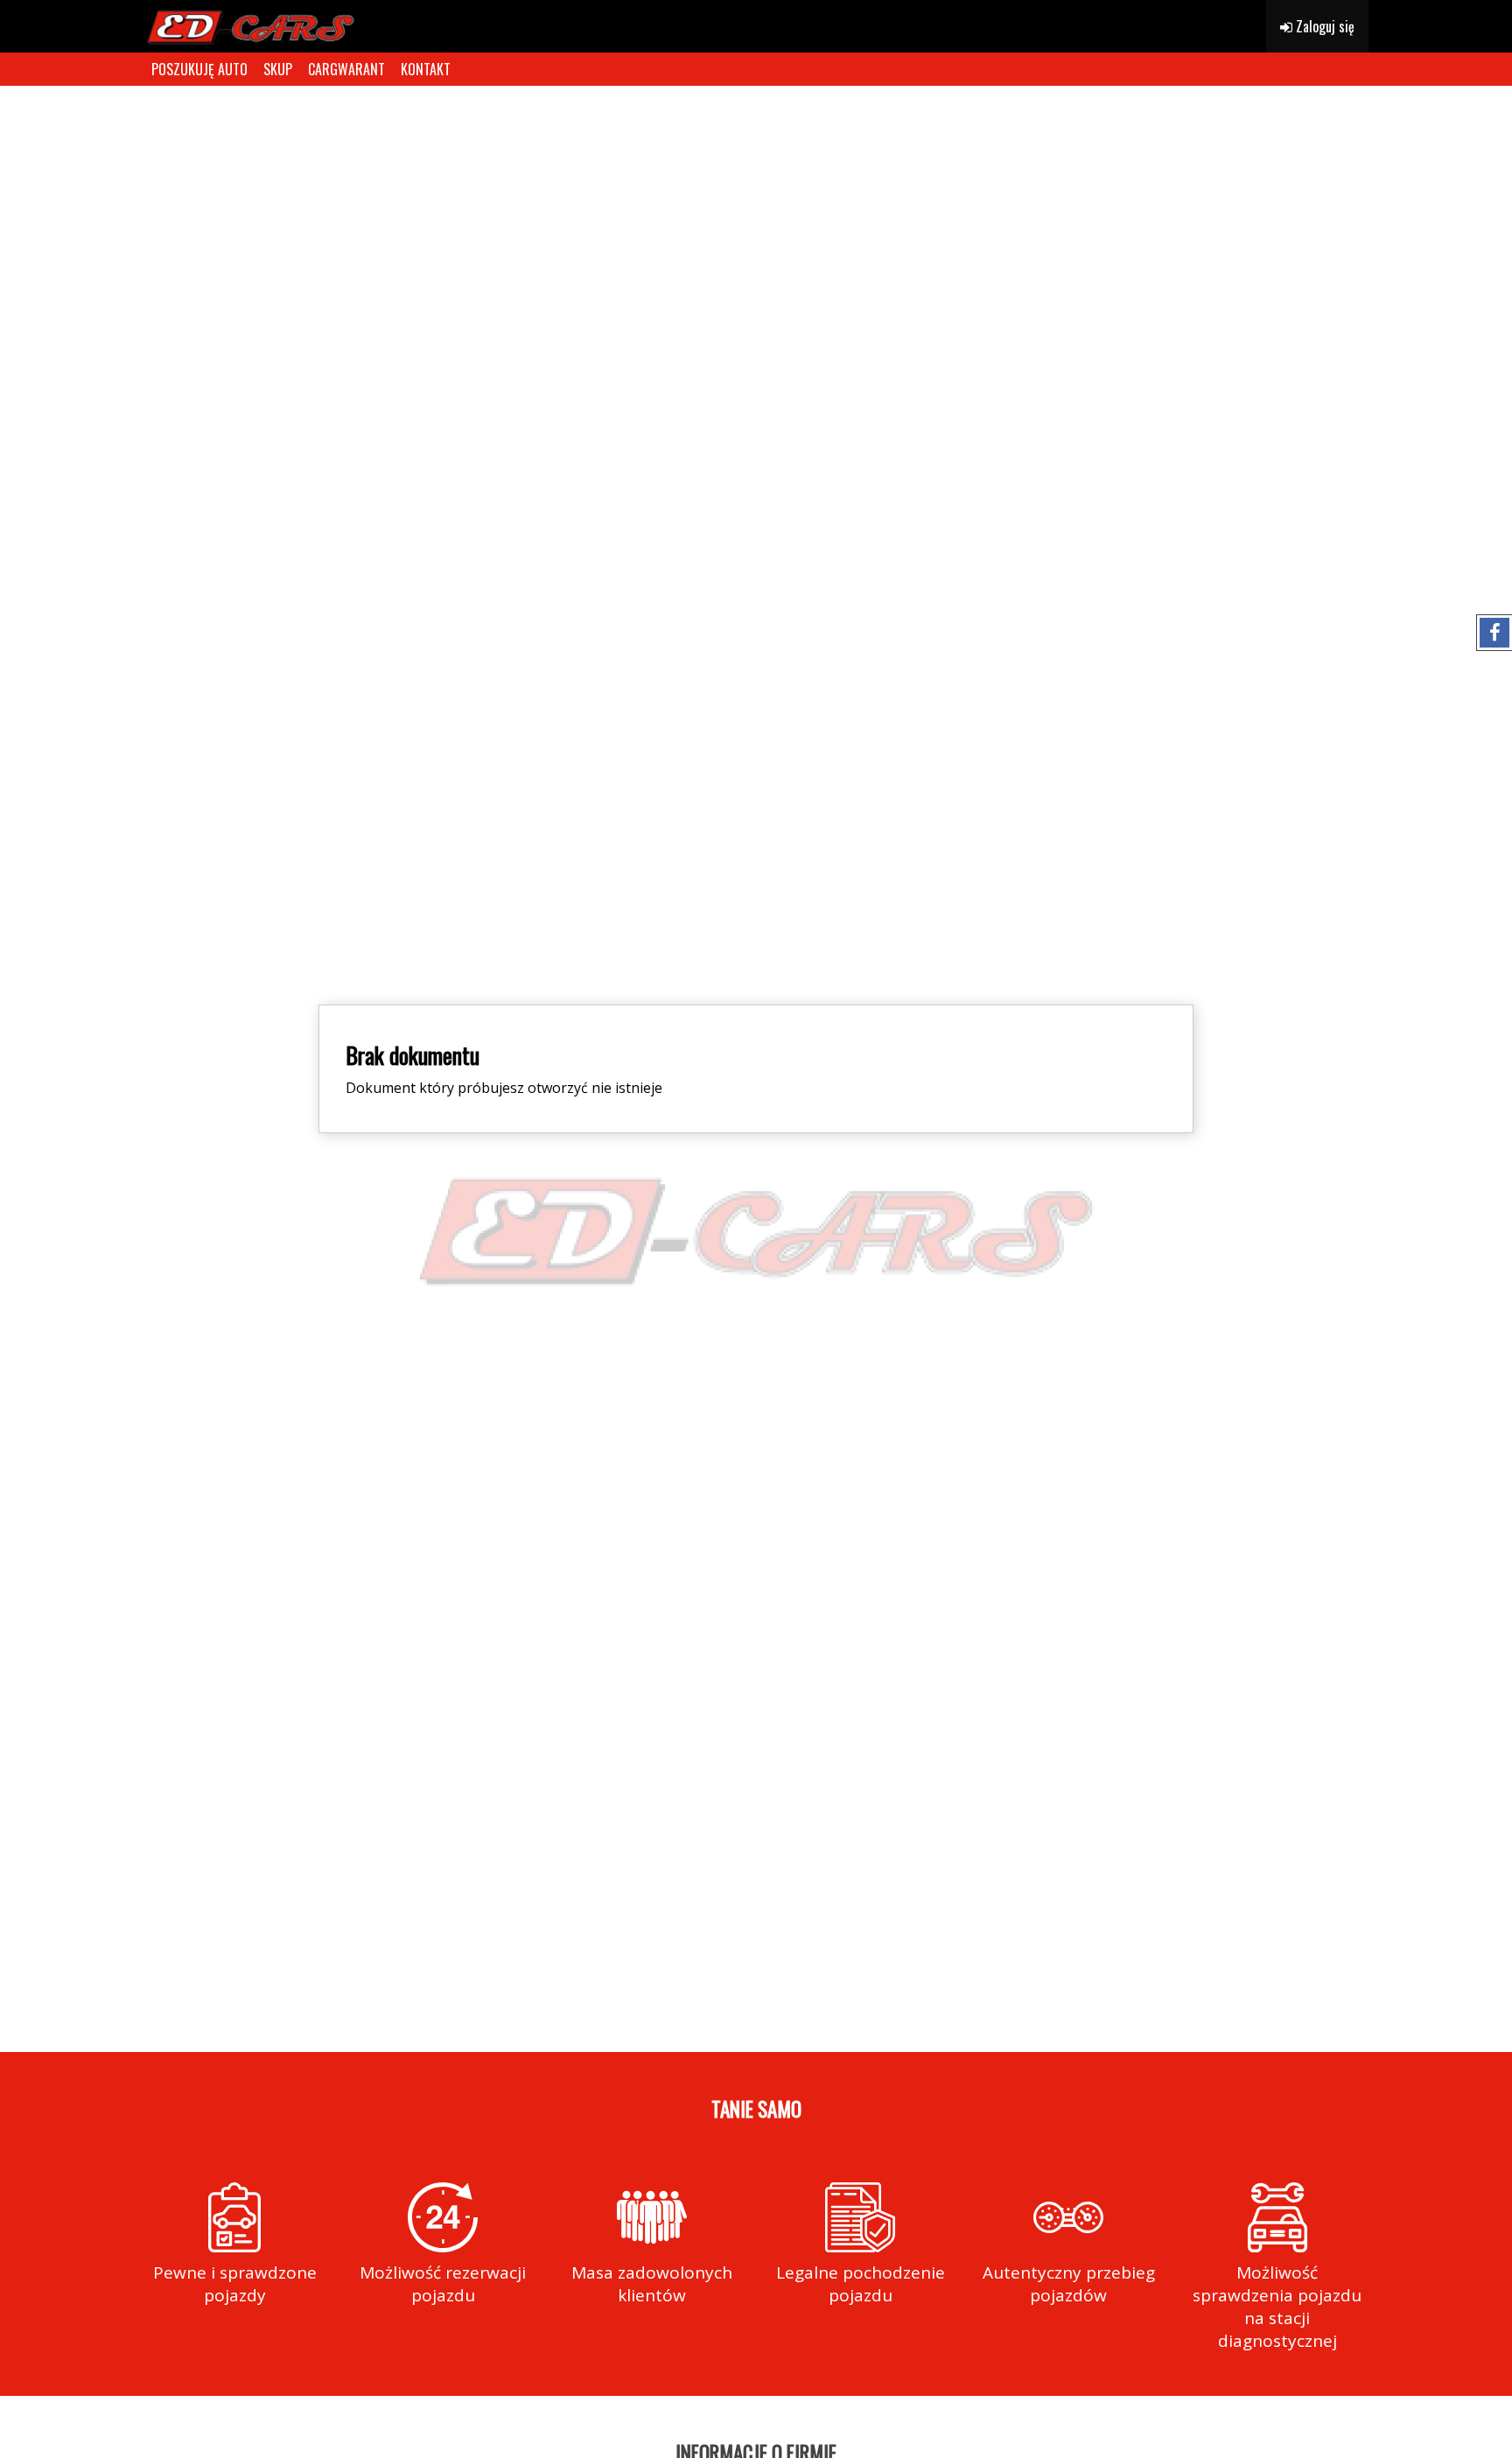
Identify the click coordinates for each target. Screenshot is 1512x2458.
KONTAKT (426, 69)
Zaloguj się (1323, 26)
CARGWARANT (346, 69)
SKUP (278, 69)
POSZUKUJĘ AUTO (199, 69)
